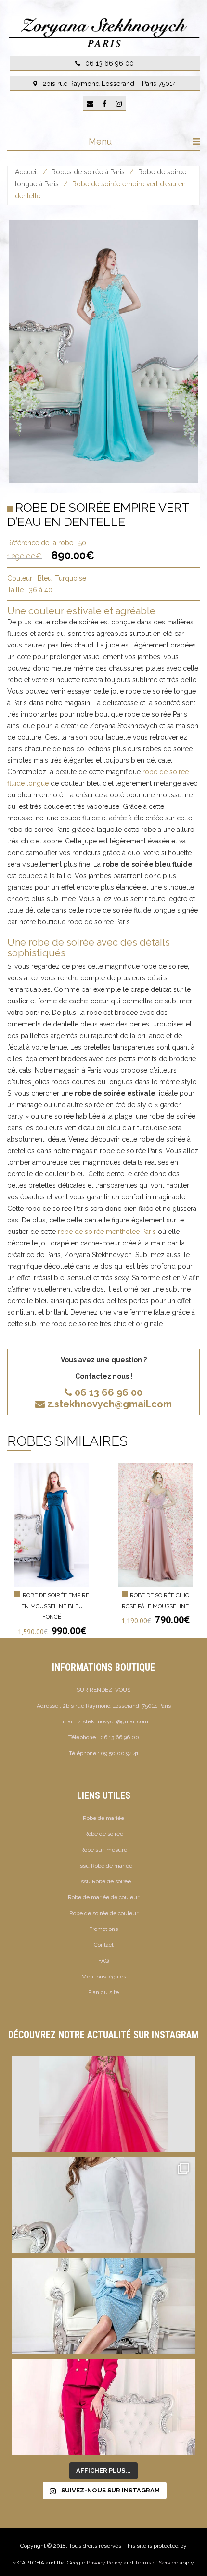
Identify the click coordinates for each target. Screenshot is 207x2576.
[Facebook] (104, 104)
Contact (104, 1945)
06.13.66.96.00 (120, 1737)
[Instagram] (119, 104)
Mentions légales (104, 1977)
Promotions (103, 1929)
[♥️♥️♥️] (103, 2205)
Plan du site (103, 1992)
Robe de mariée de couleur (103, 1897)
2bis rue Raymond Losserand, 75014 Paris (117, 1706)
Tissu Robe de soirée (103, 1881)
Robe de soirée (104, 1834)
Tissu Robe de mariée (104, 1866)
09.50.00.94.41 (120, 1753)
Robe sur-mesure (104, 1850)
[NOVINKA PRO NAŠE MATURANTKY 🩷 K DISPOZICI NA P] (103, 2104)
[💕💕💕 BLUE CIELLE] (103, 2306)
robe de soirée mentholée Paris (107, 1232)
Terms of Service (156, 2563)
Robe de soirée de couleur (104, 1913)
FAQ (103, 1961)
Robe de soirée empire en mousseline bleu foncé (55, 1606)
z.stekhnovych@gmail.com (110, 1404)
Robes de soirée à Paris (88, 172)
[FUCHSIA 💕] (103, 2407)
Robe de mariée (103, 1818)
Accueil (26, 172)
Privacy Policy (104, 2563)
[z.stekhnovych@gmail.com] (90, 104)
